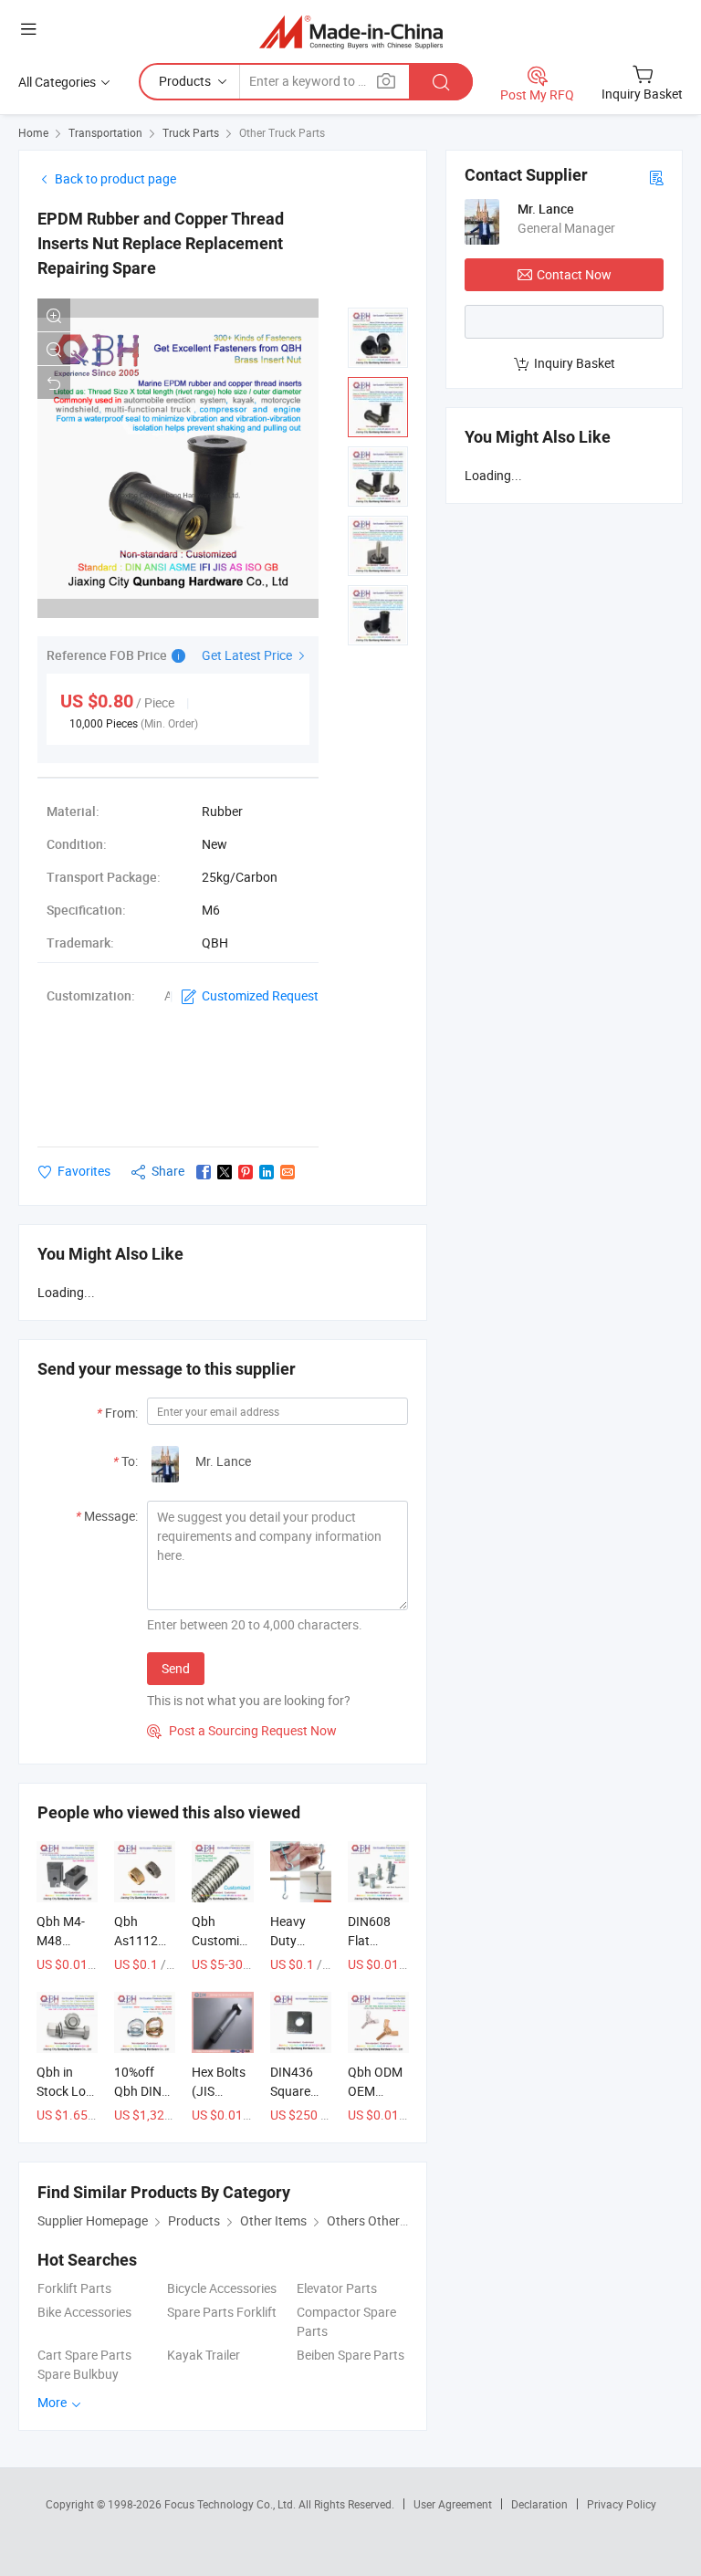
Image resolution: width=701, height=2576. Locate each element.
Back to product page (115, 178)
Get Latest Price (248, 655)
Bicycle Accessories (222, 2288)
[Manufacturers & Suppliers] (351, 31)
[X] (225, 1172)
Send (176, 1668)
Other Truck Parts (282, 132)
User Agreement (453, 2504)
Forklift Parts (74, 2288)
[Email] (288, 1172)
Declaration (539, 2504)
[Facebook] (204, 1172)
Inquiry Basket (575, 363)
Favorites (84, 1171)
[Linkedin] (267, 1172)
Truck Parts (191, 132)
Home (33, 132)
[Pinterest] (246, 1172)
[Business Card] (656, 177)
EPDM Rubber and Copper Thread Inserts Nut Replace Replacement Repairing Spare (161, 243)
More (53, 2402)
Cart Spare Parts (84, 2355)
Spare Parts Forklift (222, 2312)
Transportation (105, 132)
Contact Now (574, 274)
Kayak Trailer (204, 2355)
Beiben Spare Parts (350, 2355)
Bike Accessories (84, 2312)
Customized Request (260, 995)
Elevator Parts (337, 2288)
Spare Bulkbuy (78, 2374)
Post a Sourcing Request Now (242, 1730)
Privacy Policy (622, 2504)
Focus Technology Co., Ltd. (231, 2504)
